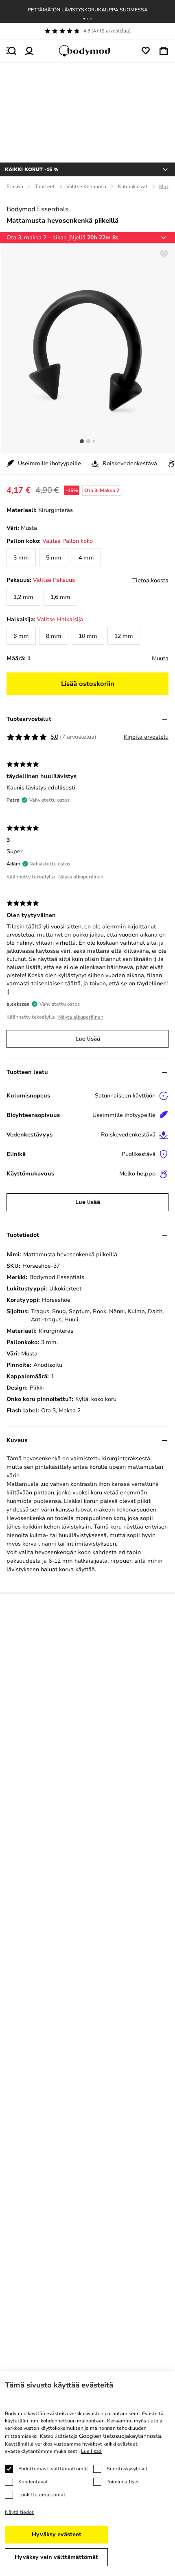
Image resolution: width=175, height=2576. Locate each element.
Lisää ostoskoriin (88, 684)
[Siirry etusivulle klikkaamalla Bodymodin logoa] (87, 51)
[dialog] (87, 2473)
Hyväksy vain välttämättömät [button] (56, 2557)
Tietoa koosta (150, 580)
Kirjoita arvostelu (146, 737)
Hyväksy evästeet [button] (57, 2534)
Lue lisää (88, 1039)
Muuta (160, 658)
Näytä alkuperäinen (81, 877)
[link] (21, 557)
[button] (84, 19)
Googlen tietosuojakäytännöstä (120, 2436)
